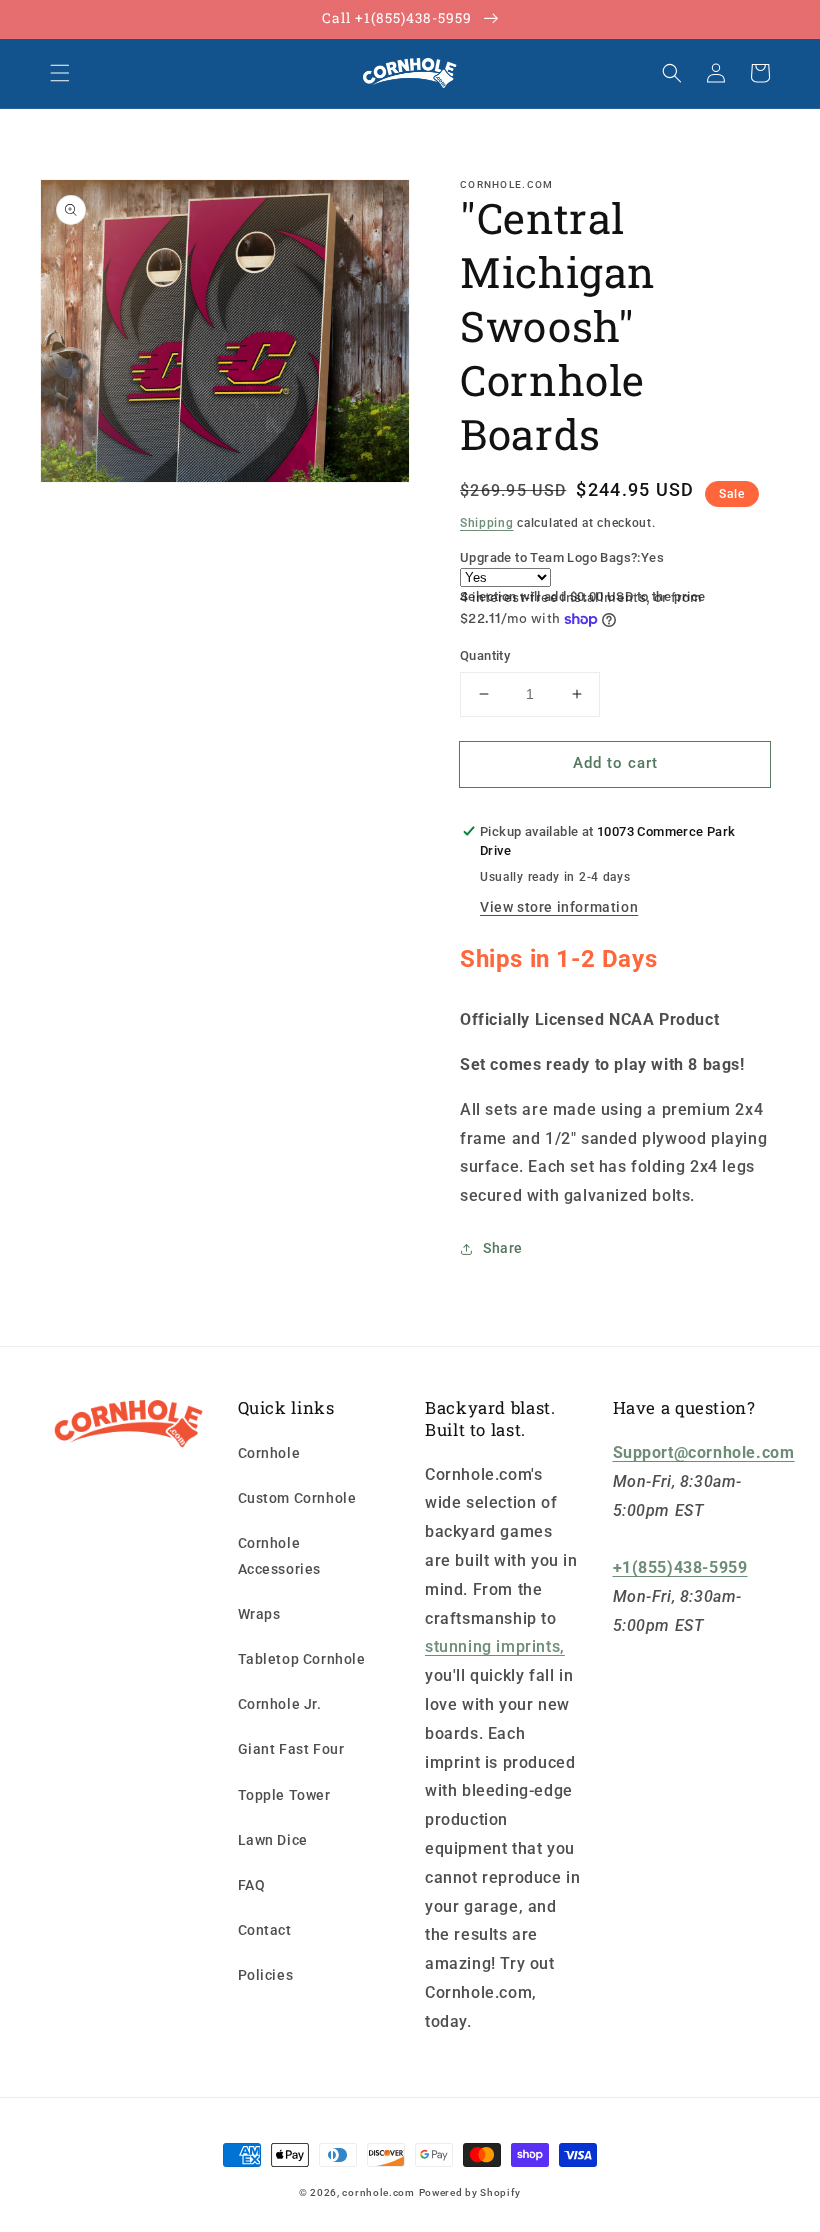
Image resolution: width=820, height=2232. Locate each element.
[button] (60, 73)
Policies (266, 1975)
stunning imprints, (495, 1646)
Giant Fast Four (291, 1749)
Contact (265, 1930)
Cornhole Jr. (280, 1704)
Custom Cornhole (297, 1498)
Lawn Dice (273, 1840)
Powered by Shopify (470, 2192)
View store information (559, 907)
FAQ (252, 1885)
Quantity (485, 655)
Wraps (259, 1614)
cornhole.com (378, 2192)
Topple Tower (284, 1795)
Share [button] (503, 1248)
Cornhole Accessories (280, 1555)
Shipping (487, 523)
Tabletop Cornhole (302, 1659)
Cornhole (269, 1453)
